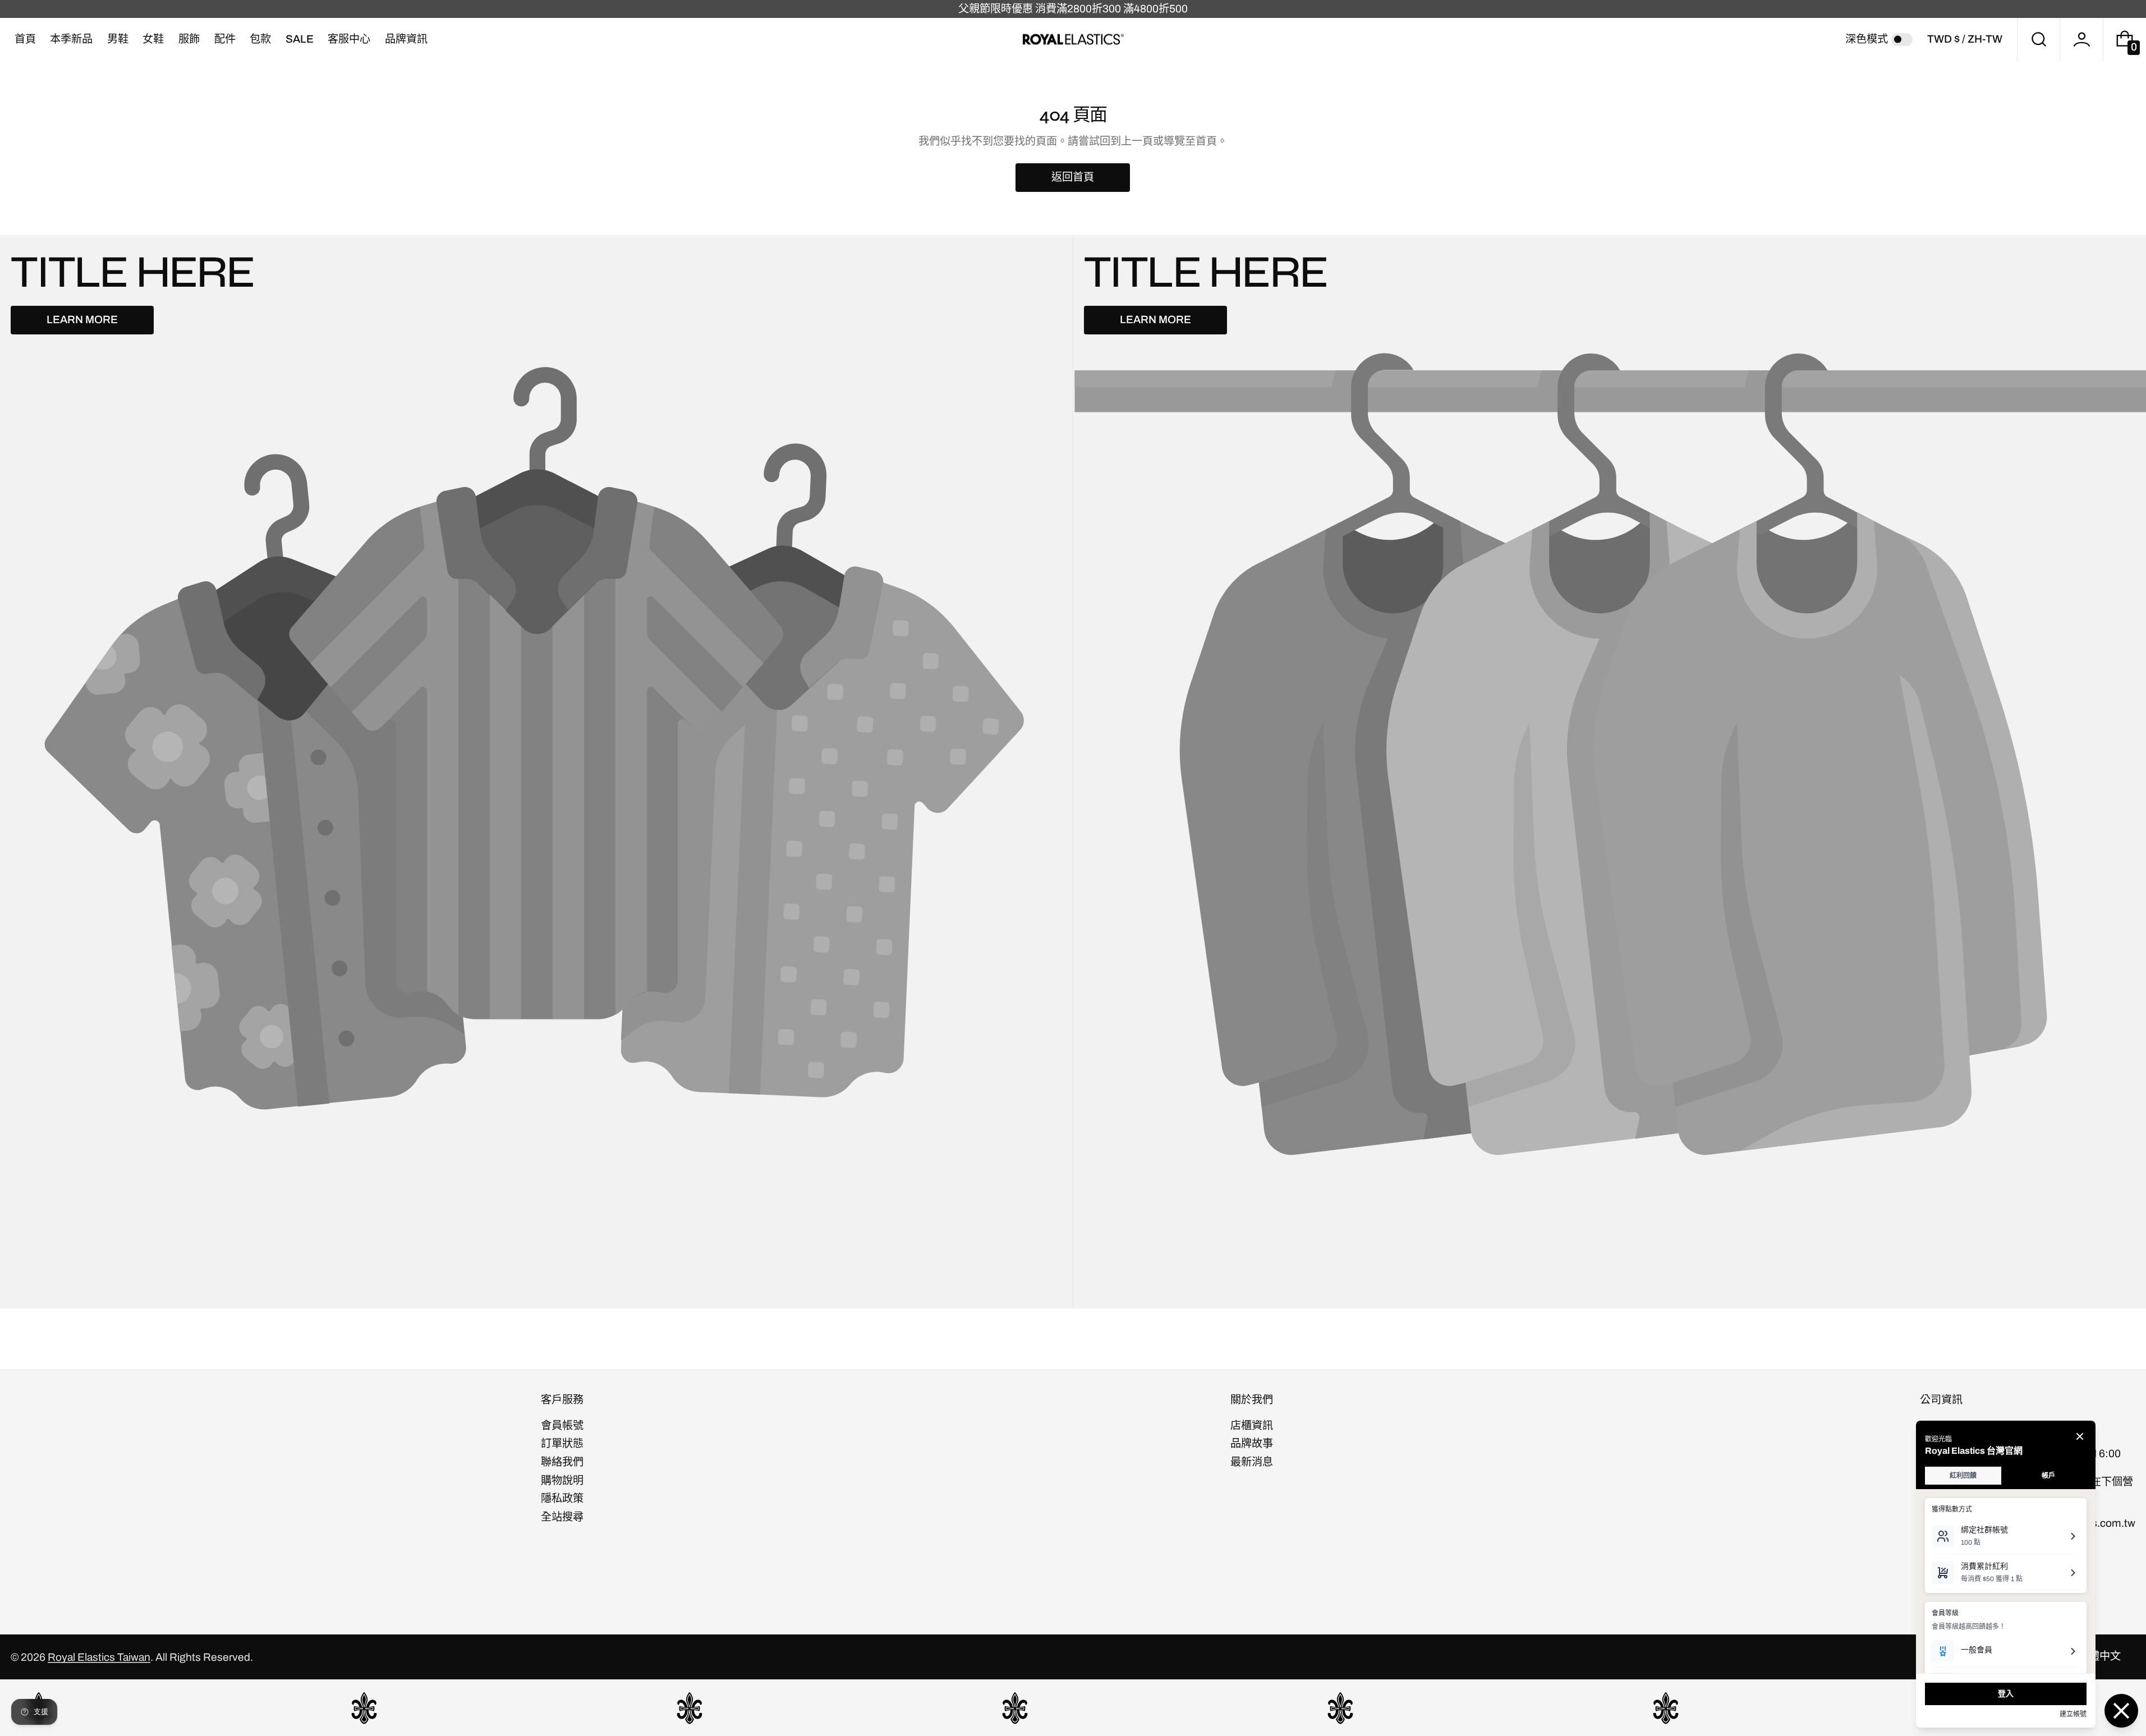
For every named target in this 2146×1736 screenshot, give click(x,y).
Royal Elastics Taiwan (99, 1657)
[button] (2039, 40)
